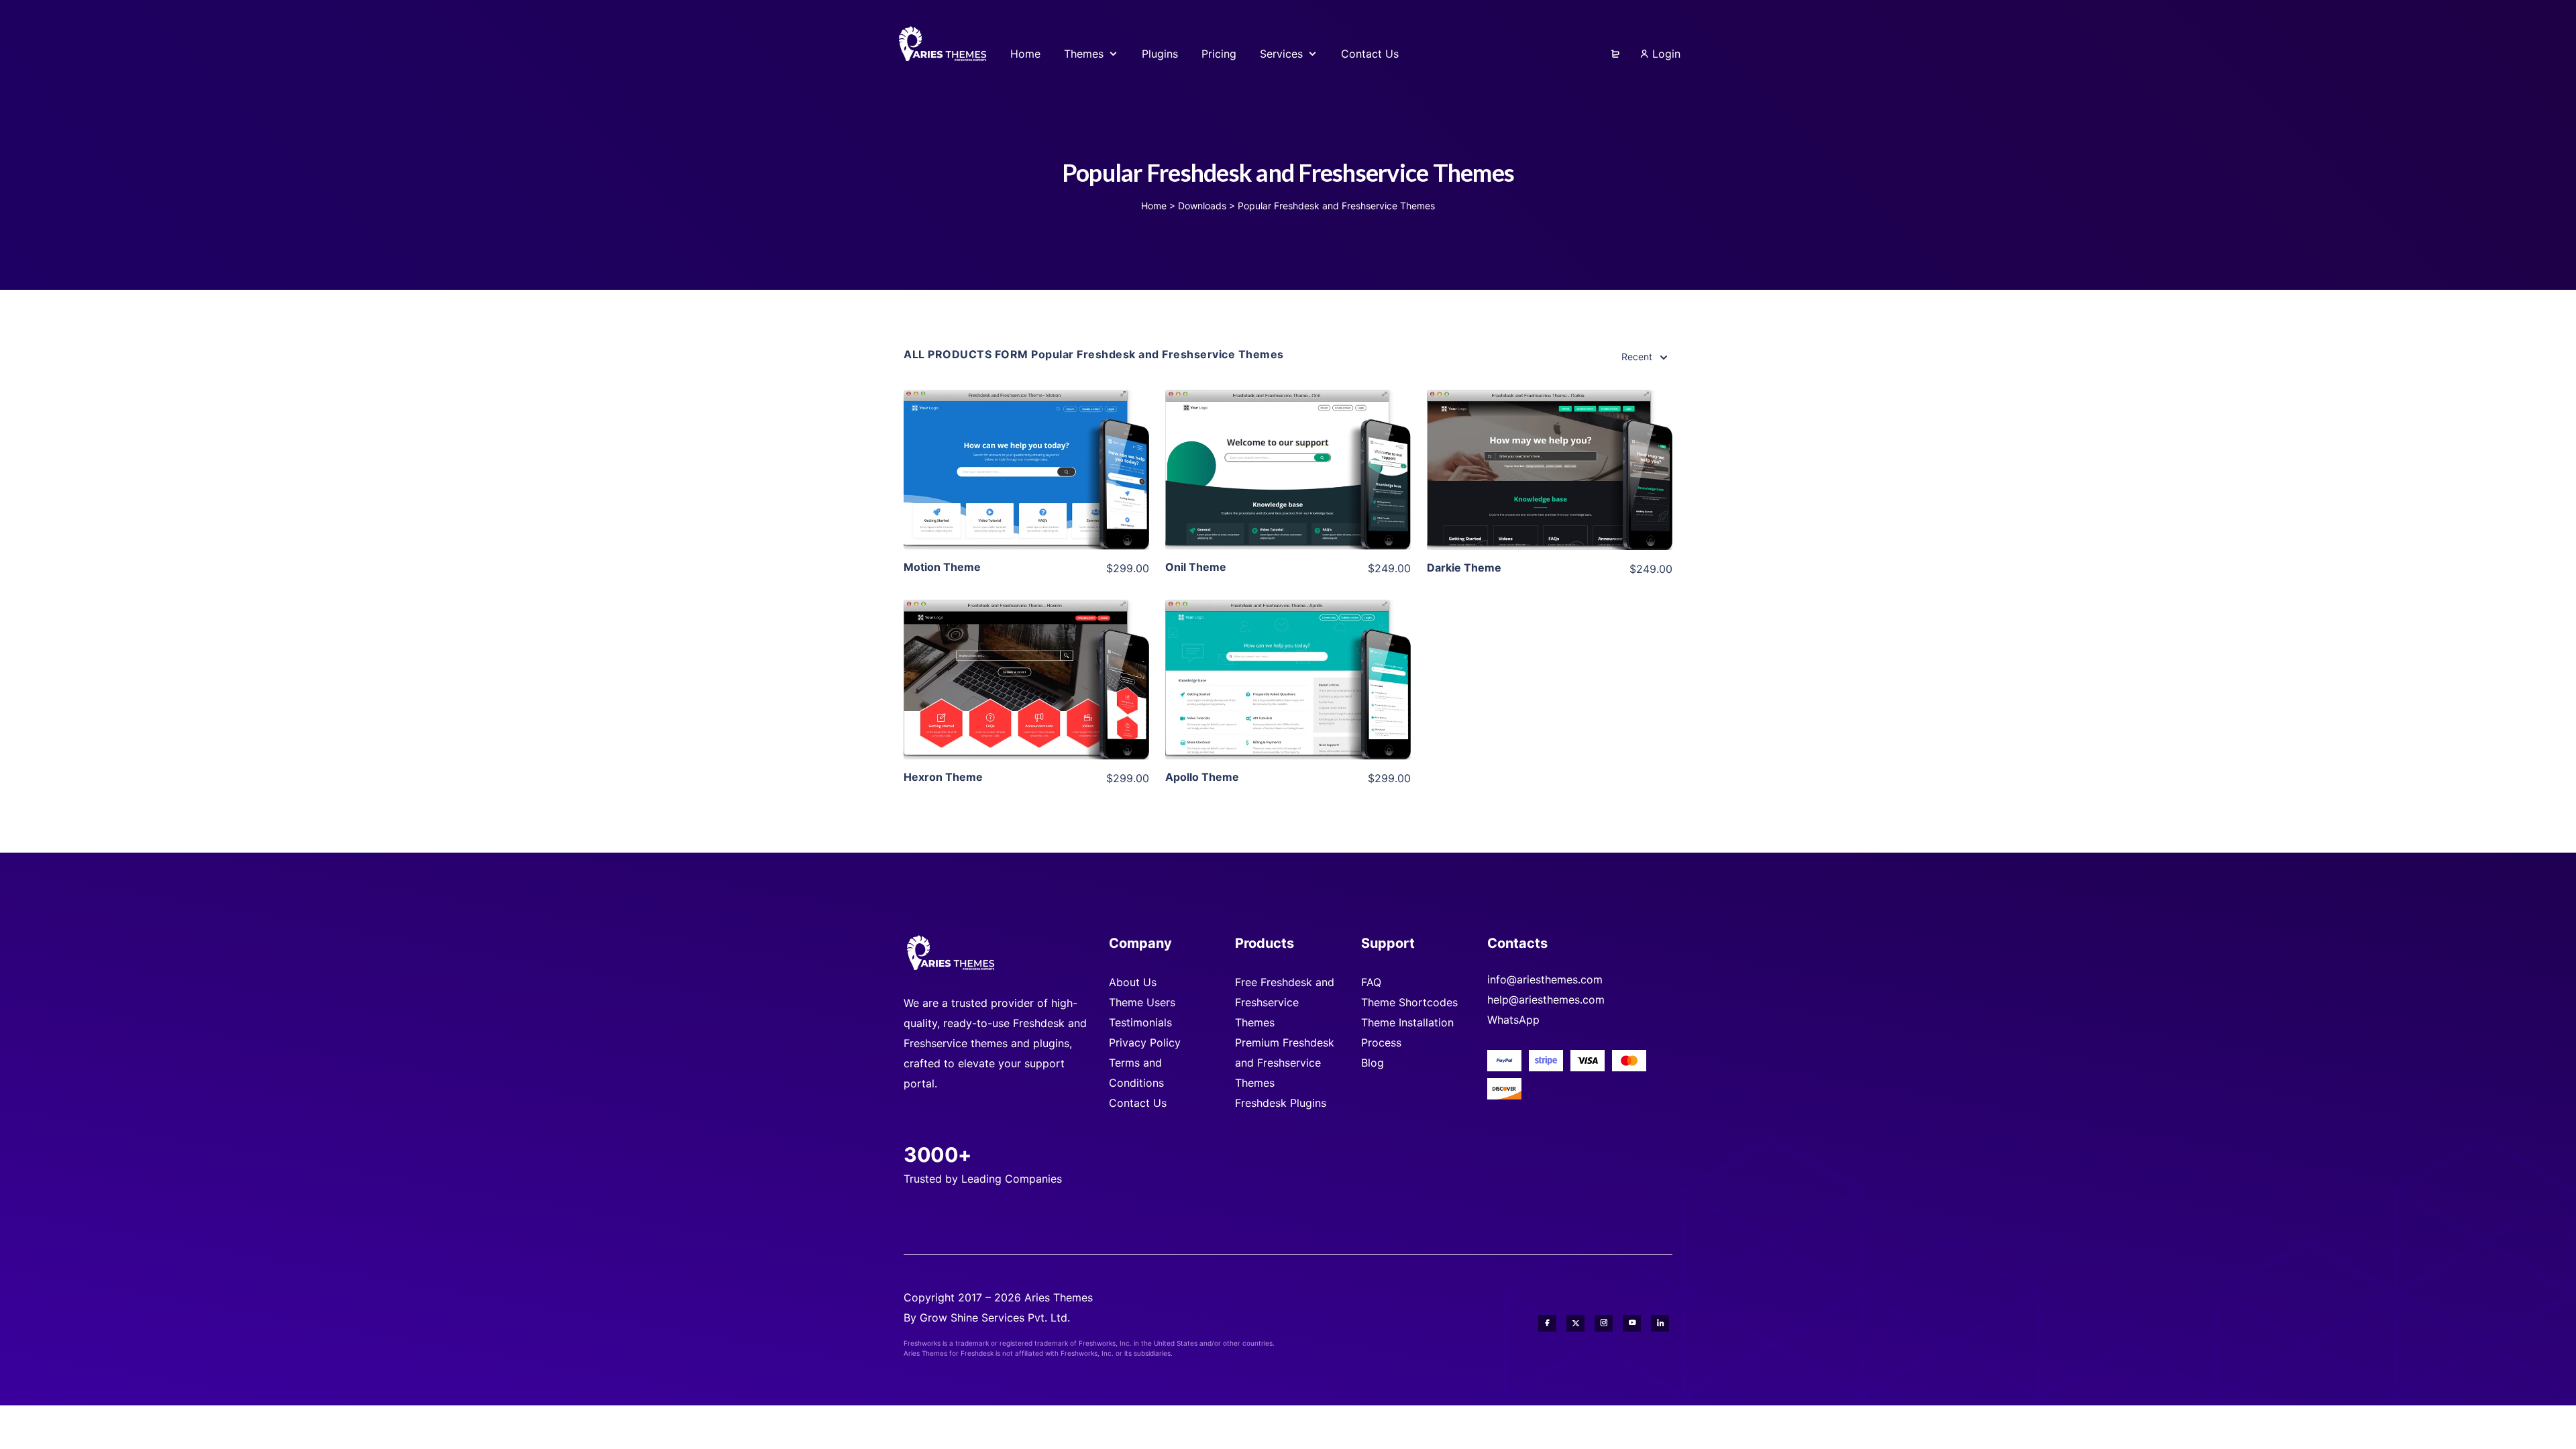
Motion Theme (942, 567)
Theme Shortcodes (1409, 1002)
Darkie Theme (1464, 568)
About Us (1133, 982)
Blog (1373, 1063)
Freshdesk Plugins (1281, 1103)
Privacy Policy (1145, 1042)
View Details (1026, 449)
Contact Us (1138, 1103)
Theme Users (1142, 1002)
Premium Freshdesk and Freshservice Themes (1285, 1063)
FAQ (1371, 982)
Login (1665, 54)
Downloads (1202, 206)
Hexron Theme (943, 777)
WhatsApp (1513, 1020)
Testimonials (1140, 1022)
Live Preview (1026, 490)
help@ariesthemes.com (1546, 1000)
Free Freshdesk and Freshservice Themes (1285, 1002)
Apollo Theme (1202, 777)
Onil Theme (1196, 567)
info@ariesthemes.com (1545, 979)
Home (1154, 206)
